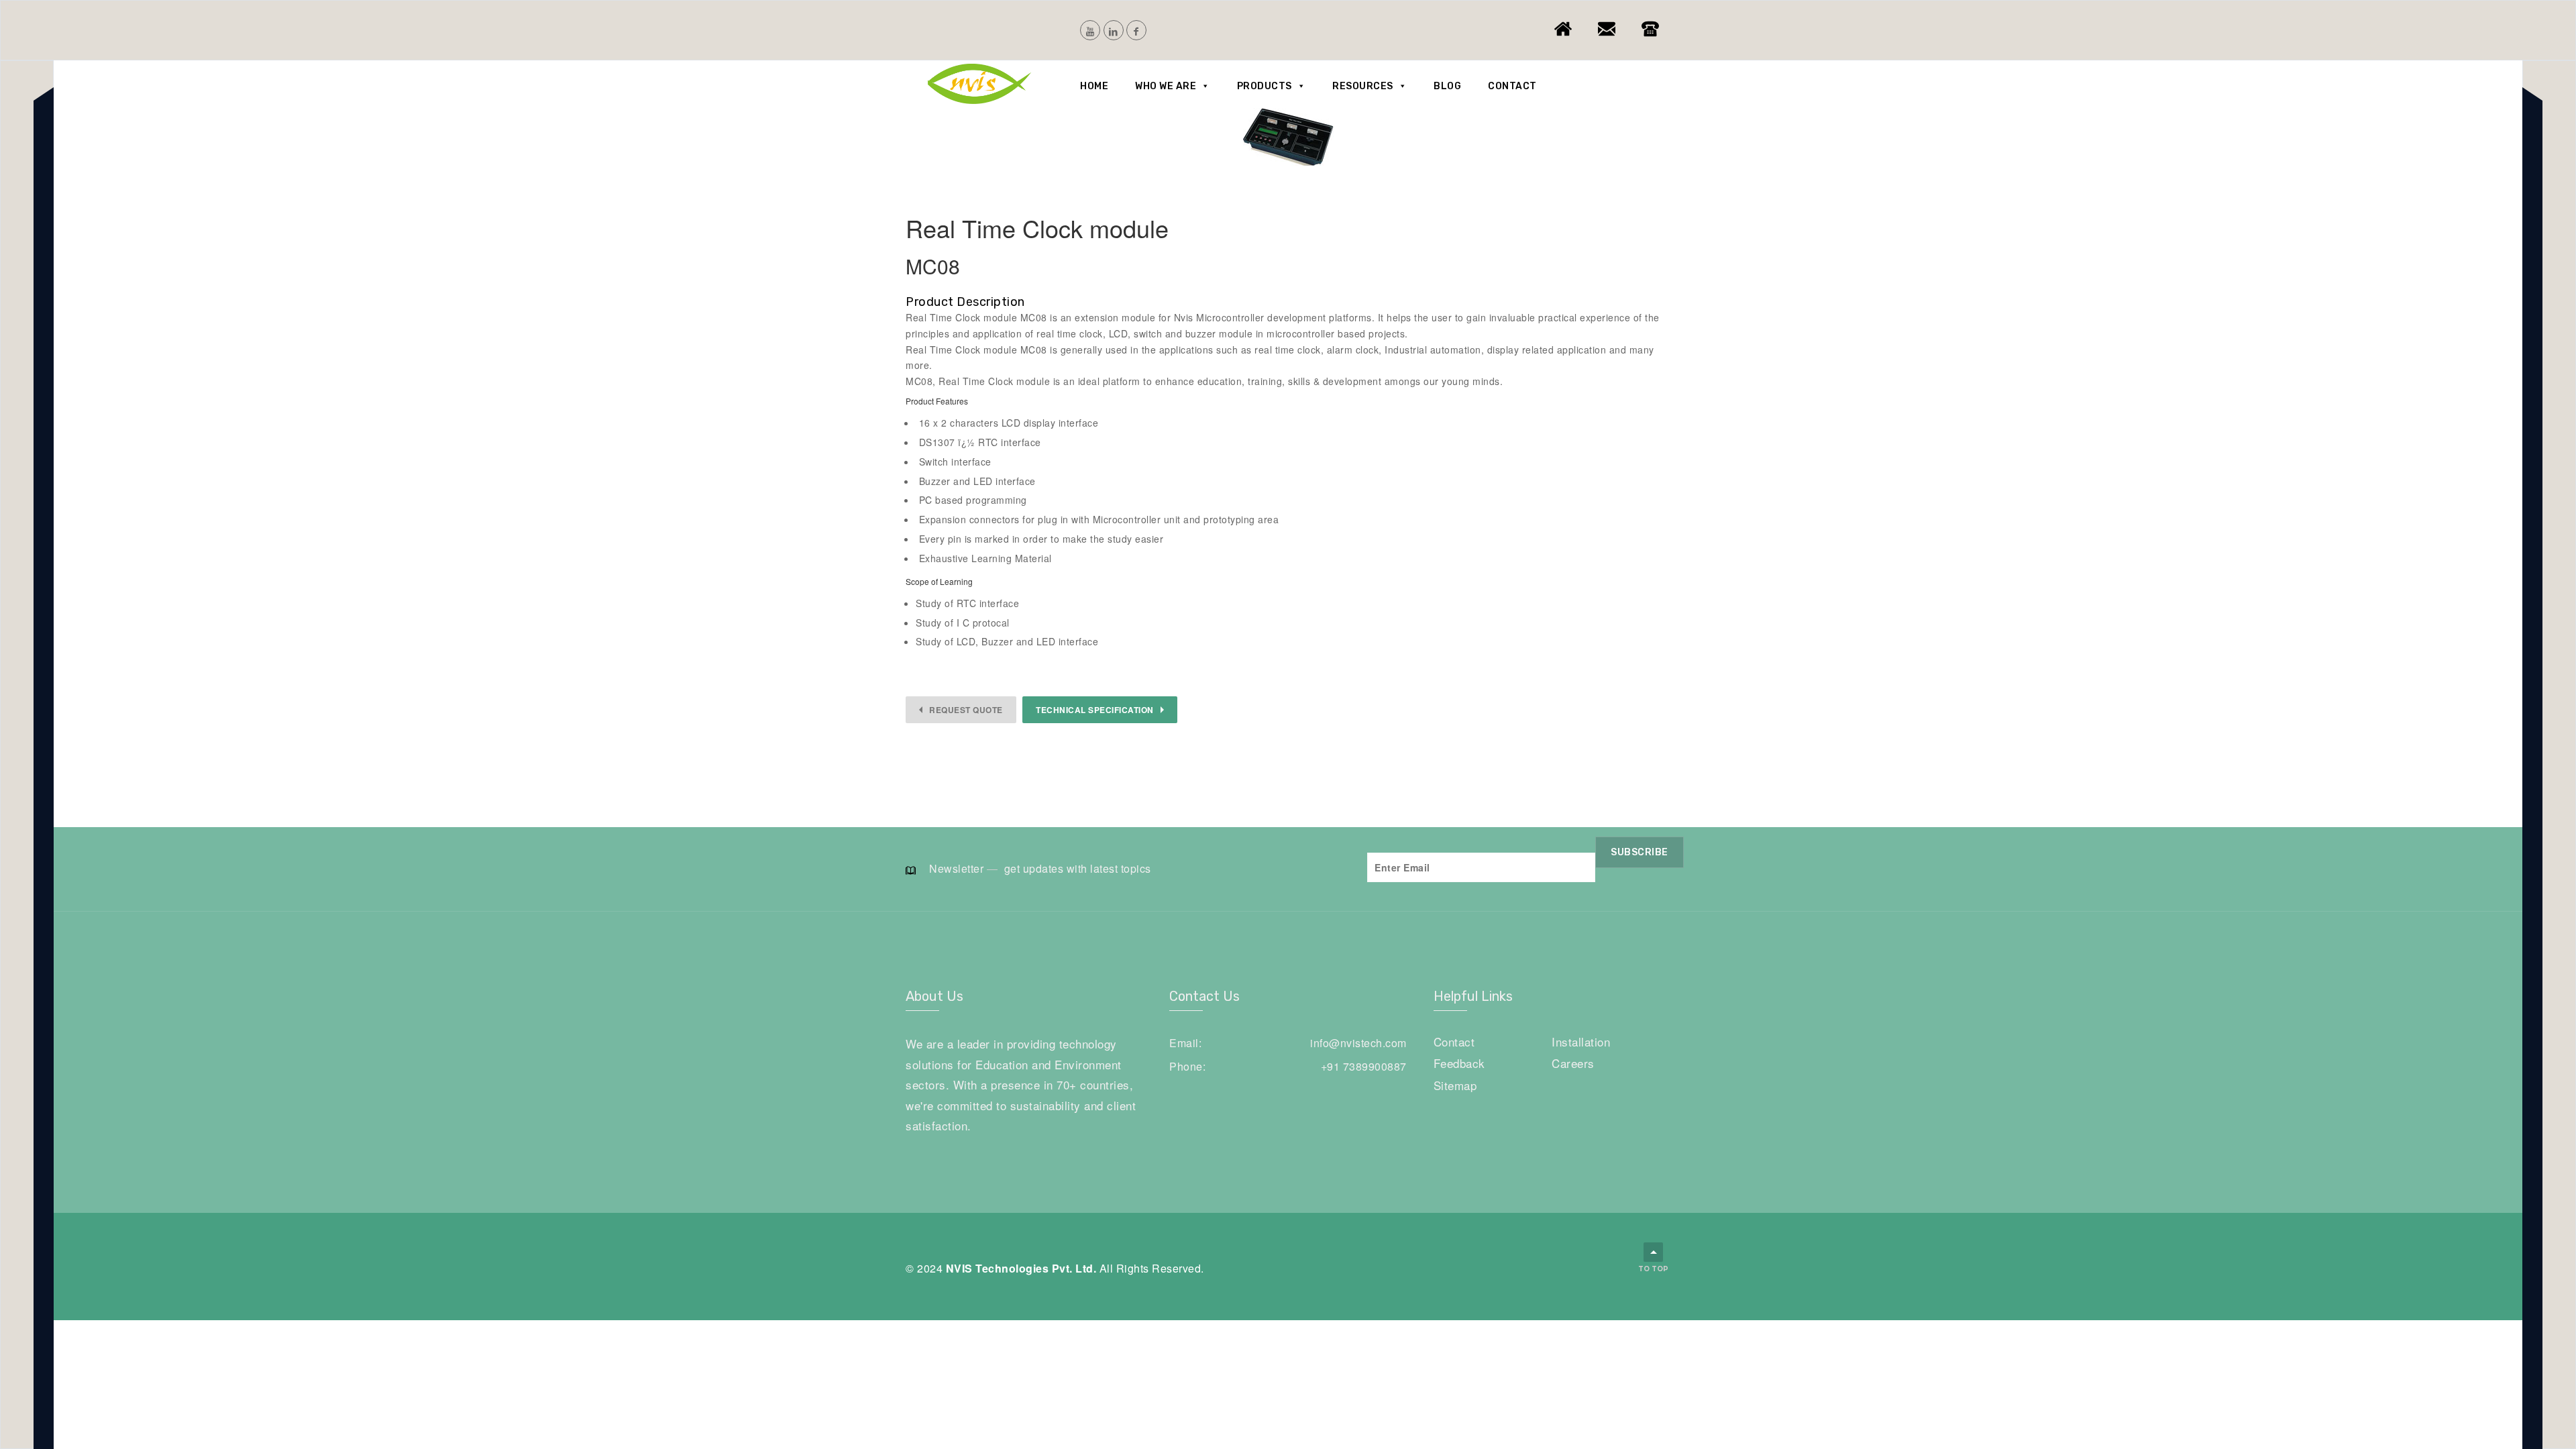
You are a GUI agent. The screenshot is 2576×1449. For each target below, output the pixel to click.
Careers (1573, 1063)
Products (1265, 86)
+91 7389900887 (1364, 1066)
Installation (1581, 1041)
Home (1094, 86)
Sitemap (1455, 1085)
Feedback (1459, 1063)
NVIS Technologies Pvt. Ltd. (1021, 1268)
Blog (1447, 86)
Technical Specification (1095, 710)
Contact (1512, 86)
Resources (1363, 86)
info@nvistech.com (1358, 1043)
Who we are (1166, 86)
